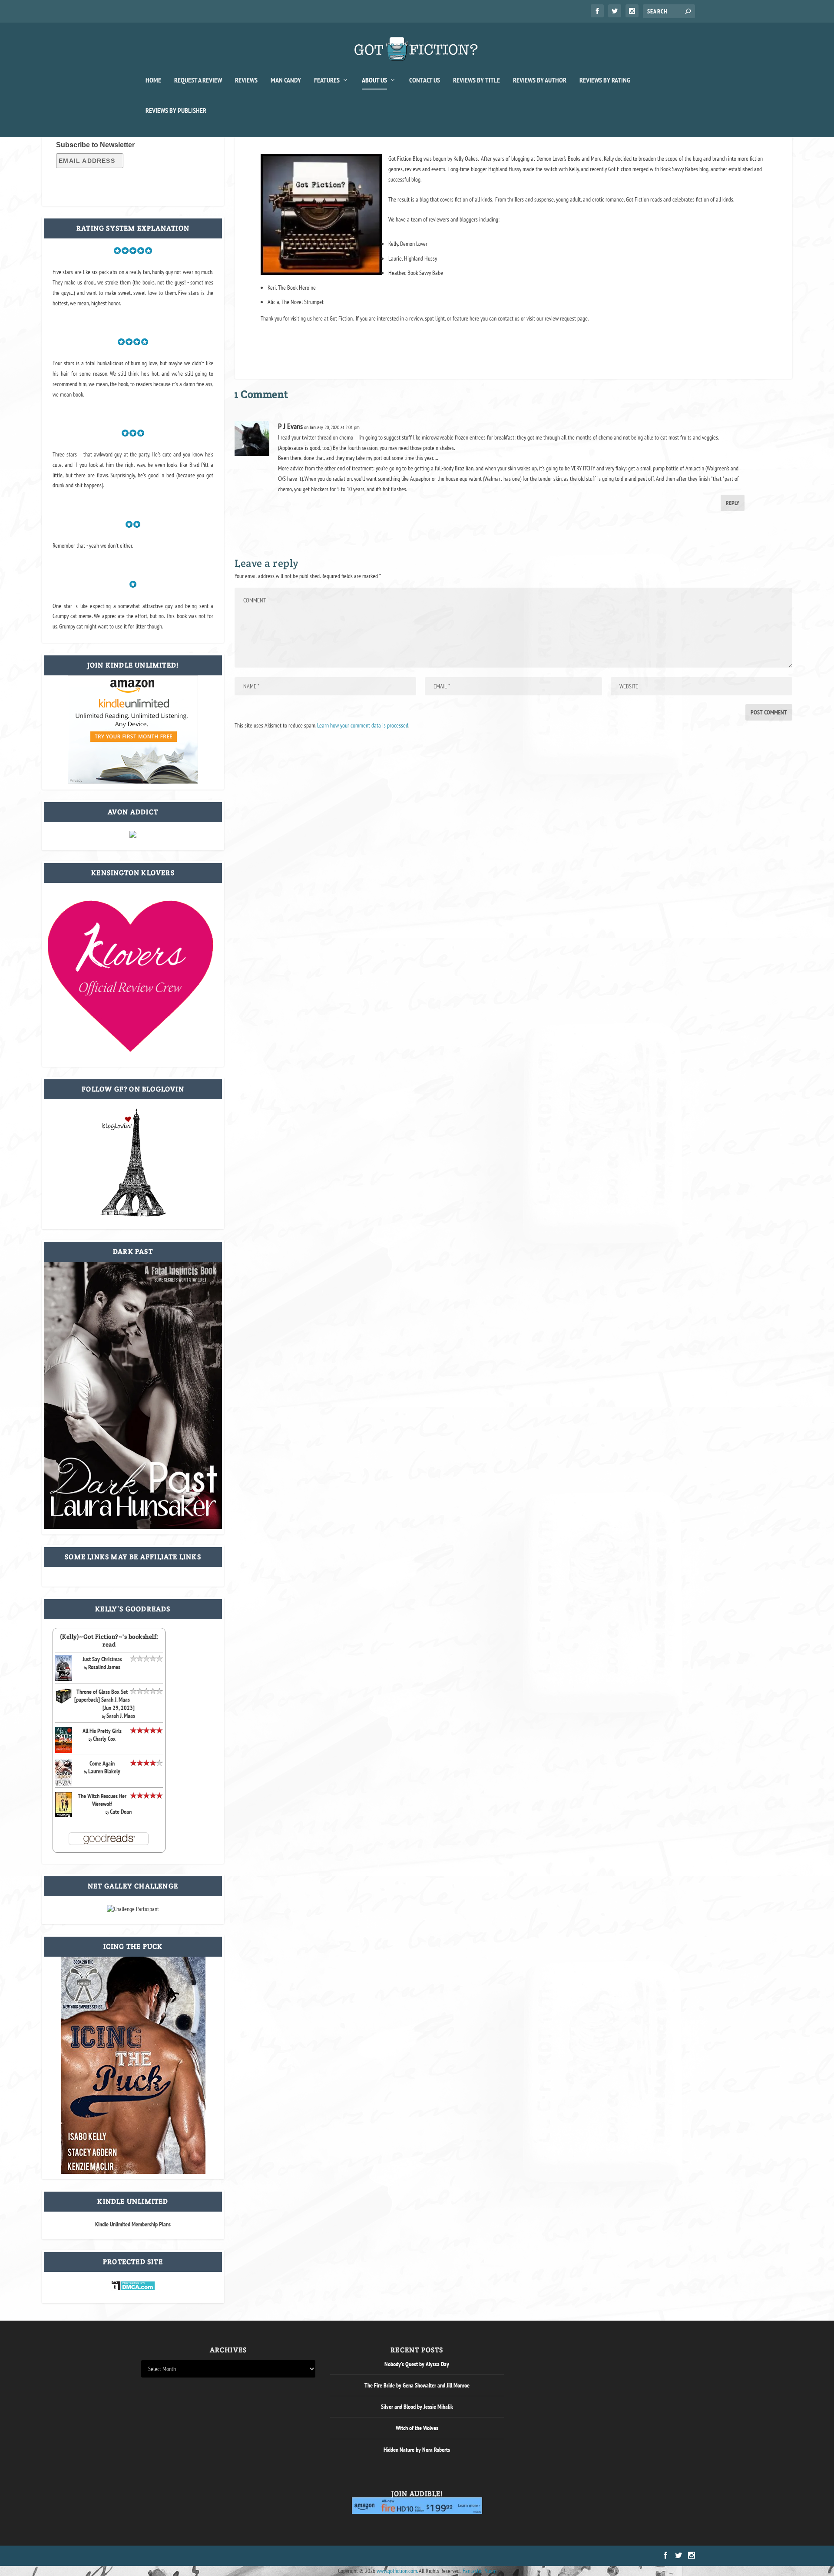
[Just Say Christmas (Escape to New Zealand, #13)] (64, 1679)
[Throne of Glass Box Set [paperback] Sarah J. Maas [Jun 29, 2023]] (64, 1702)
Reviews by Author (540, 80)
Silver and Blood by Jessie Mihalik (417, 2407)
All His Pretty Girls (102, 1731)
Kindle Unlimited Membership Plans (133, 2224)
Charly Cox (104, 1739)
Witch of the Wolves (417, 2428)
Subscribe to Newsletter (95, 145)
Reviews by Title (477, 80)
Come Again (102, 1763)
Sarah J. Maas (121, 1716)
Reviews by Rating (605, 80)
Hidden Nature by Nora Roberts (417, 2450)
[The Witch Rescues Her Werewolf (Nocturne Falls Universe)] (64, 1815)
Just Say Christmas (102, 1659)
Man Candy (286, 80)
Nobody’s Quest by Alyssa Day (417, 2364)
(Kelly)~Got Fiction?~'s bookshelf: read (109, 1640)
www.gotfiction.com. (397, 2571)
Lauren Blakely (104, 1771)
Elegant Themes (183, 2556)
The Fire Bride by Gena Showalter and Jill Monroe (417, 2385)
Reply (733, 503)
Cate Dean (121, 1812)
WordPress (240, 2556)
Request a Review (198, 80)
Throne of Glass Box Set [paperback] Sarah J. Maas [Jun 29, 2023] (104, 1700)
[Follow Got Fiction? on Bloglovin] (133, 1214)
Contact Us (425, 80)
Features (327, 80)
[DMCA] (133, 2288)
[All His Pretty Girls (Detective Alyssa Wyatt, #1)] (64, 1751)
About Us (374, 80)
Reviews (246, 80)
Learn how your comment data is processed (363, 725)
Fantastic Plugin (480, 2571)
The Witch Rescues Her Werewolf (102, 1800)
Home (153, 80)
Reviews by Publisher (176, 111)
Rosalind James (104, 1667)
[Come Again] (64, 1784)
